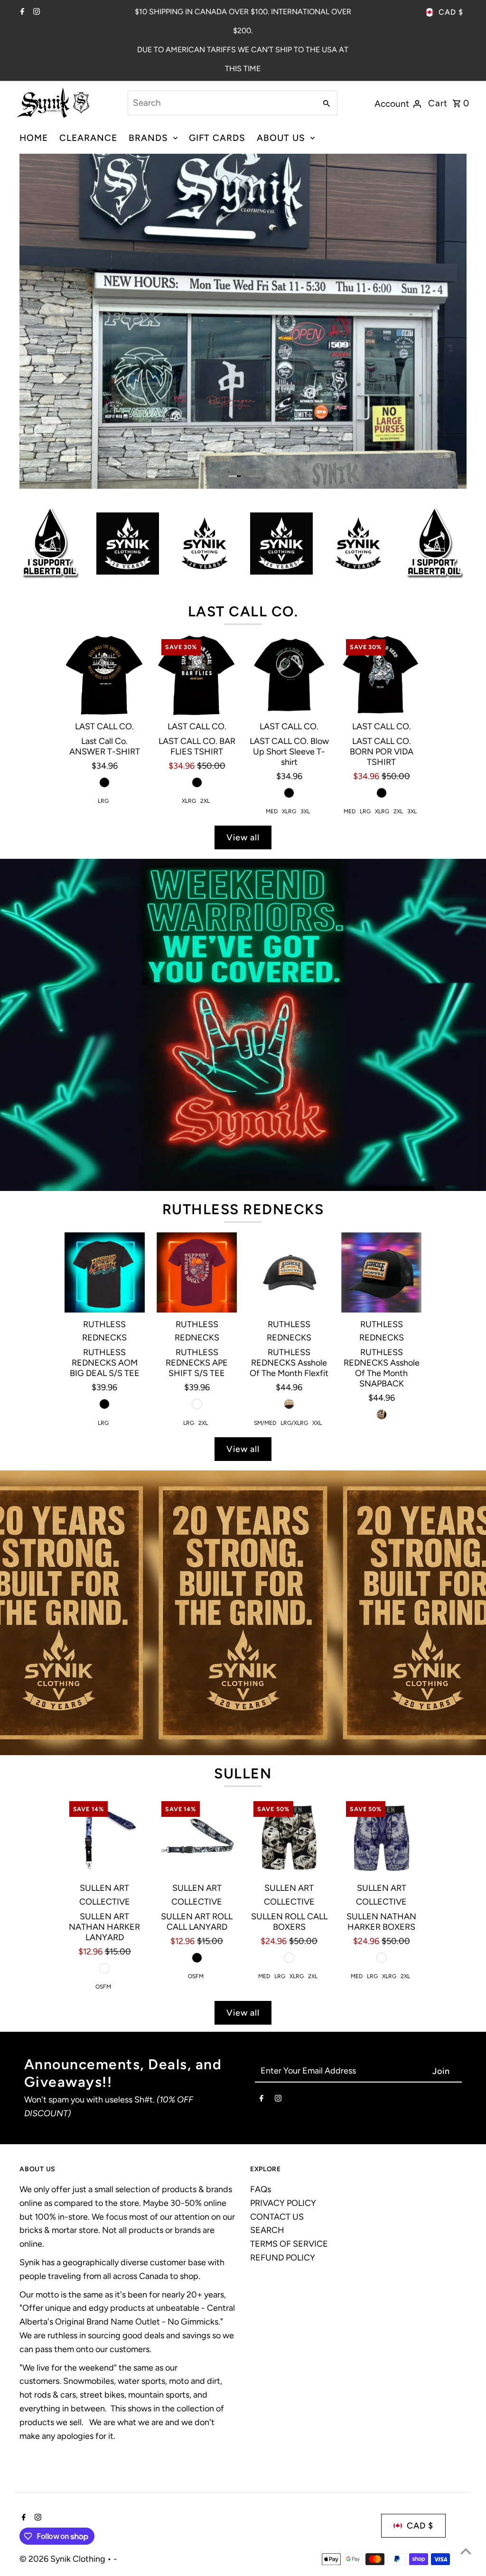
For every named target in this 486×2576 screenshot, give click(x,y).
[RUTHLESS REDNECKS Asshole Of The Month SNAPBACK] (382, 1134)
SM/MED (265, 1284)
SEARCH (267, 2092)
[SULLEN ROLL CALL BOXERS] (289, 1698)
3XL (305, 673)
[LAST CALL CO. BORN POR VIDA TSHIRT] (382, 536)
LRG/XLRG (294, 1284)
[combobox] (221, 103)
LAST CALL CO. (243, 473)
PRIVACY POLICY (283, 2064)
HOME (34, 138)
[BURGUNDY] (197, 1265)
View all (243, 698)
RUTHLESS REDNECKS (243, 1070)
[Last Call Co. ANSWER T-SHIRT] (105, 536)
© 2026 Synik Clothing (63, 2420)
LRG (103, 662)
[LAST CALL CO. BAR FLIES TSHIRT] (197, 536)
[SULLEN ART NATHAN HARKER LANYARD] (105, 1697)
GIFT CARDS (217, 138)
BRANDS (148, 138)
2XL (205, 662)
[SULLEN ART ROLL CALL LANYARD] (197, 1698)
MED (272, 673)
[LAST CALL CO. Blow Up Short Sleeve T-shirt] (289, 536)
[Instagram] (35, 12)
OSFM (103, 1848)
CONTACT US (277, 2078)
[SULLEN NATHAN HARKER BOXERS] (382, 1698)
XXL (317, 1284)
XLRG (189, 662)
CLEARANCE (88, 138)
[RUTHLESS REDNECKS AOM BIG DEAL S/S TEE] (105, 1133)
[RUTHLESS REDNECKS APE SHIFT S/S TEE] (197, 1134)
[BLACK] (104, 643)
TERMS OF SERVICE (289, 2105)
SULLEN (243, 1634)
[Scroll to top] (466, 2551)
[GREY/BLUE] (104, 1829)
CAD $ (451, 12)
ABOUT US (281, 138)
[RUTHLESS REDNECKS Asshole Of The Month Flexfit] (289, 1134)
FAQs (261, 2050)
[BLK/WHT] (289, 1819)
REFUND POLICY (283, 2119)
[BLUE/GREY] (382, 1819)
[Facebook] (21, 12)
